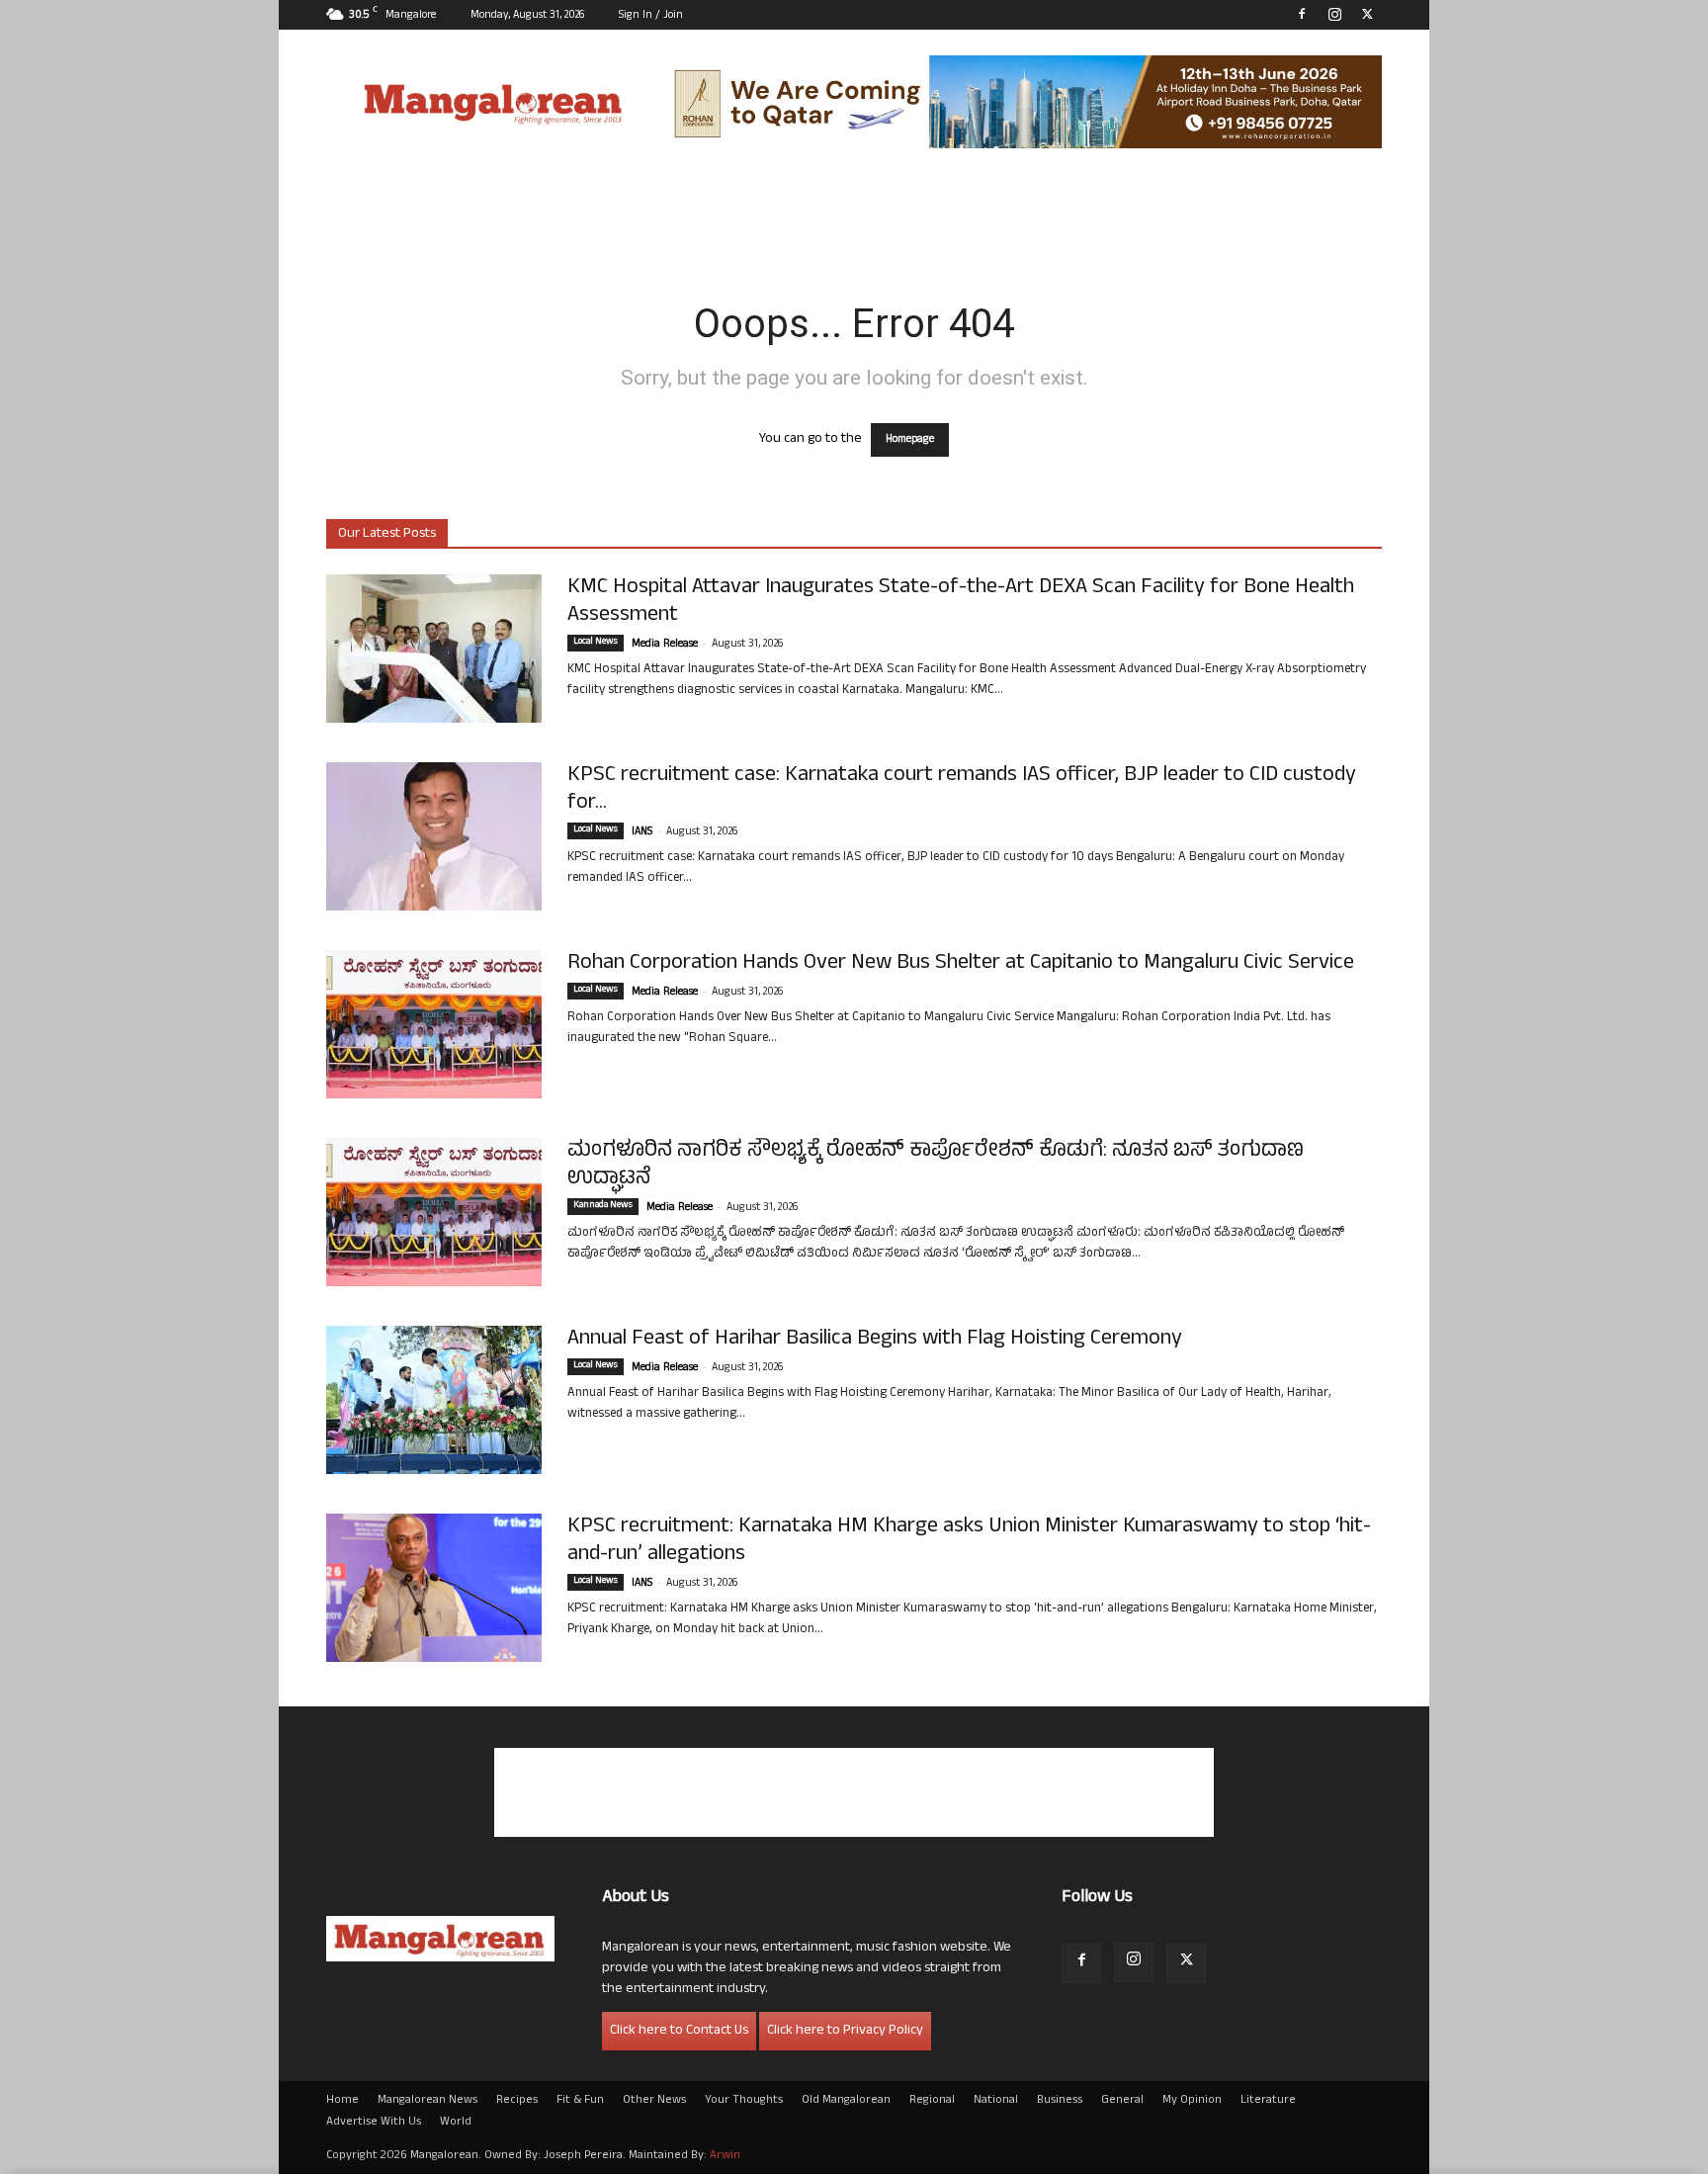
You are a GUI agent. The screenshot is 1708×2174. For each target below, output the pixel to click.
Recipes (517, 2101)
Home (342, 2101)
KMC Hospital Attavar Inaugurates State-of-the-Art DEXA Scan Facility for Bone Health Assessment (961, 602)
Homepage (910, 440)
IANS (642, 832)
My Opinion (1192, 2101)
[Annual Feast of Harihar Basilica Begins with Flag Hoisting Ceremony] (434, 1400)
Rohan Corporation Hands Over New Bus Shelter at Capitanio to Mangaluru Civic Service (961, 964)
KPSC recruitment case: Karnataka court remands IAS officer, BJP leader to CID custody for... (962, 790)
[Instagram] (1334, 14)
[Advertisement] (854, 1792)
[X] (1367, 14)
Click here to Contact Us (679, 2031)
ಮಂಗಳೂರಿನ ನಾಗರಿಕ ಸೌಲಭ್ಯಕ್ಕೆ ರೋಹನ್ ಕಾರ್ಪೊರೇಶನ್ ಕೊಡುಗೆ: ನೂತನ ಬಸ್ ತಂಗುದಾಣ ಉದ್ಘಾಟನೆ (936, 1166)
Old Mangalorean (846, 2101)
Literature (1268, 2101)
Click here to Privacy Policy (845, 2031)
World (456, 2123)
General (1122, 2101)
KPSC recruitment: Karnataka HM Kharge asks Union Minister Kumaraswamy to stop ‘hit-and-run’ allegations (969, 1541)
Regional (932, 2101)
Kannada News (603, 1206)
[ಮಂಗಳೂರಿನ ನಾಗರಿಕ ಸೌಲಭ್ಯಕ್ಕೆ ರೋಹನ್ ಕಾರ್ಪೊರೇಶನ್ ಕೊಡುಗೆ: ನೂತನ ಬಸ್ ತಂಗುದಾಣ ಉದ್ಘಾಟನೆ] (434, 1212)
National (996, 2101)
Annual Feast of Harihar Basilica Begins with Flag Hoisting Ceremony (875, 1340)
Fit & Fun (580, 2101)
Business (1060, 2101)
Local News (596, 643)
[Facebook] (1302, 14)
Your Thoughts (744, 2101)
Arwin (725, 2156)
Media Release (665, 645)
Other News (654, 2101)
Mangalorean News (427, 2101)
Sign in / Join (651, 16)
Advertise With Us (374, 2123)
